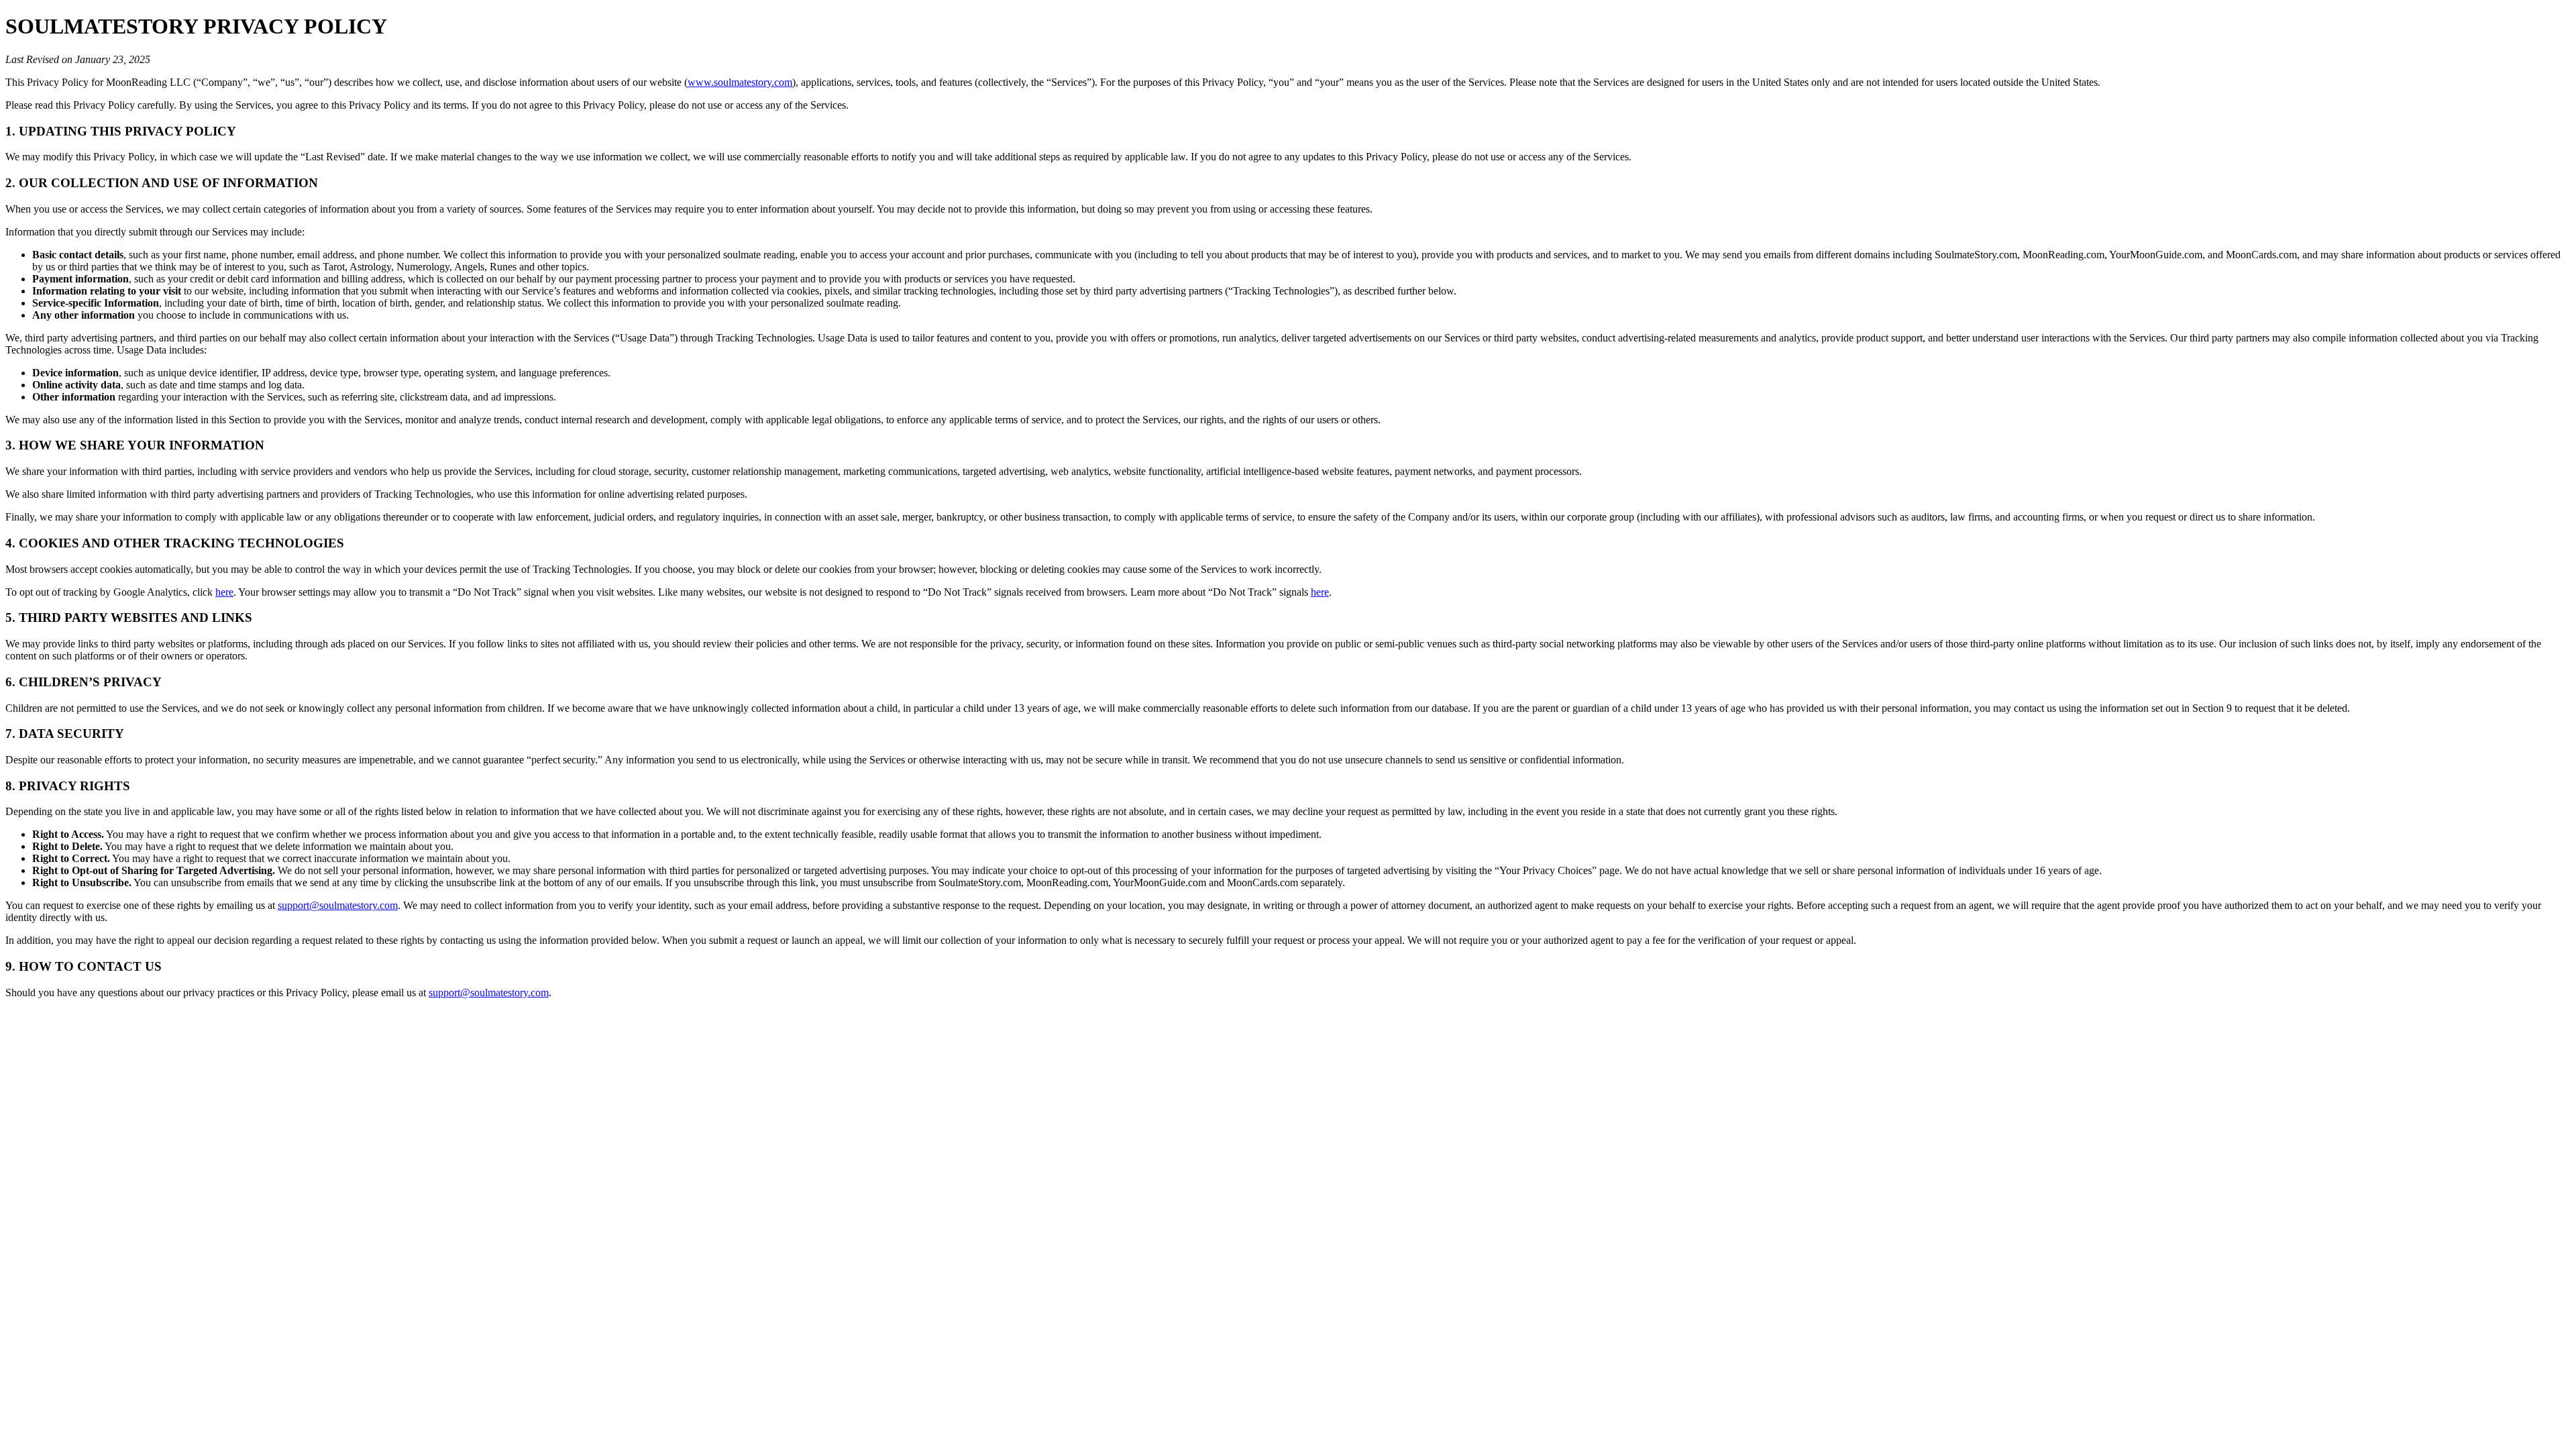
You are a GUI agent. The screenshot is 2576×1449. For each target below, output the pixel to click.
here (224, 592)
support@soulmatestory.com (338, 905)
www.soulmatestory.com (740, 82)
